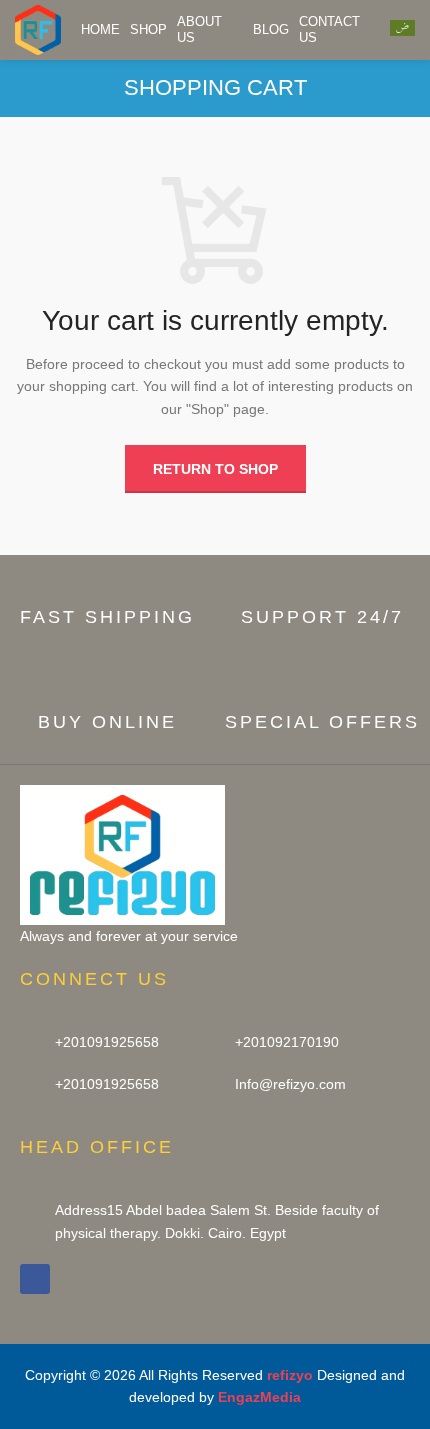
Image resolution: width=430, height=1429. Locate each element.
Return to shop (215, 469)
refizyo (290, 1375)
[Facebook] (35, 1279)
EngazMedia (259, 1397)
